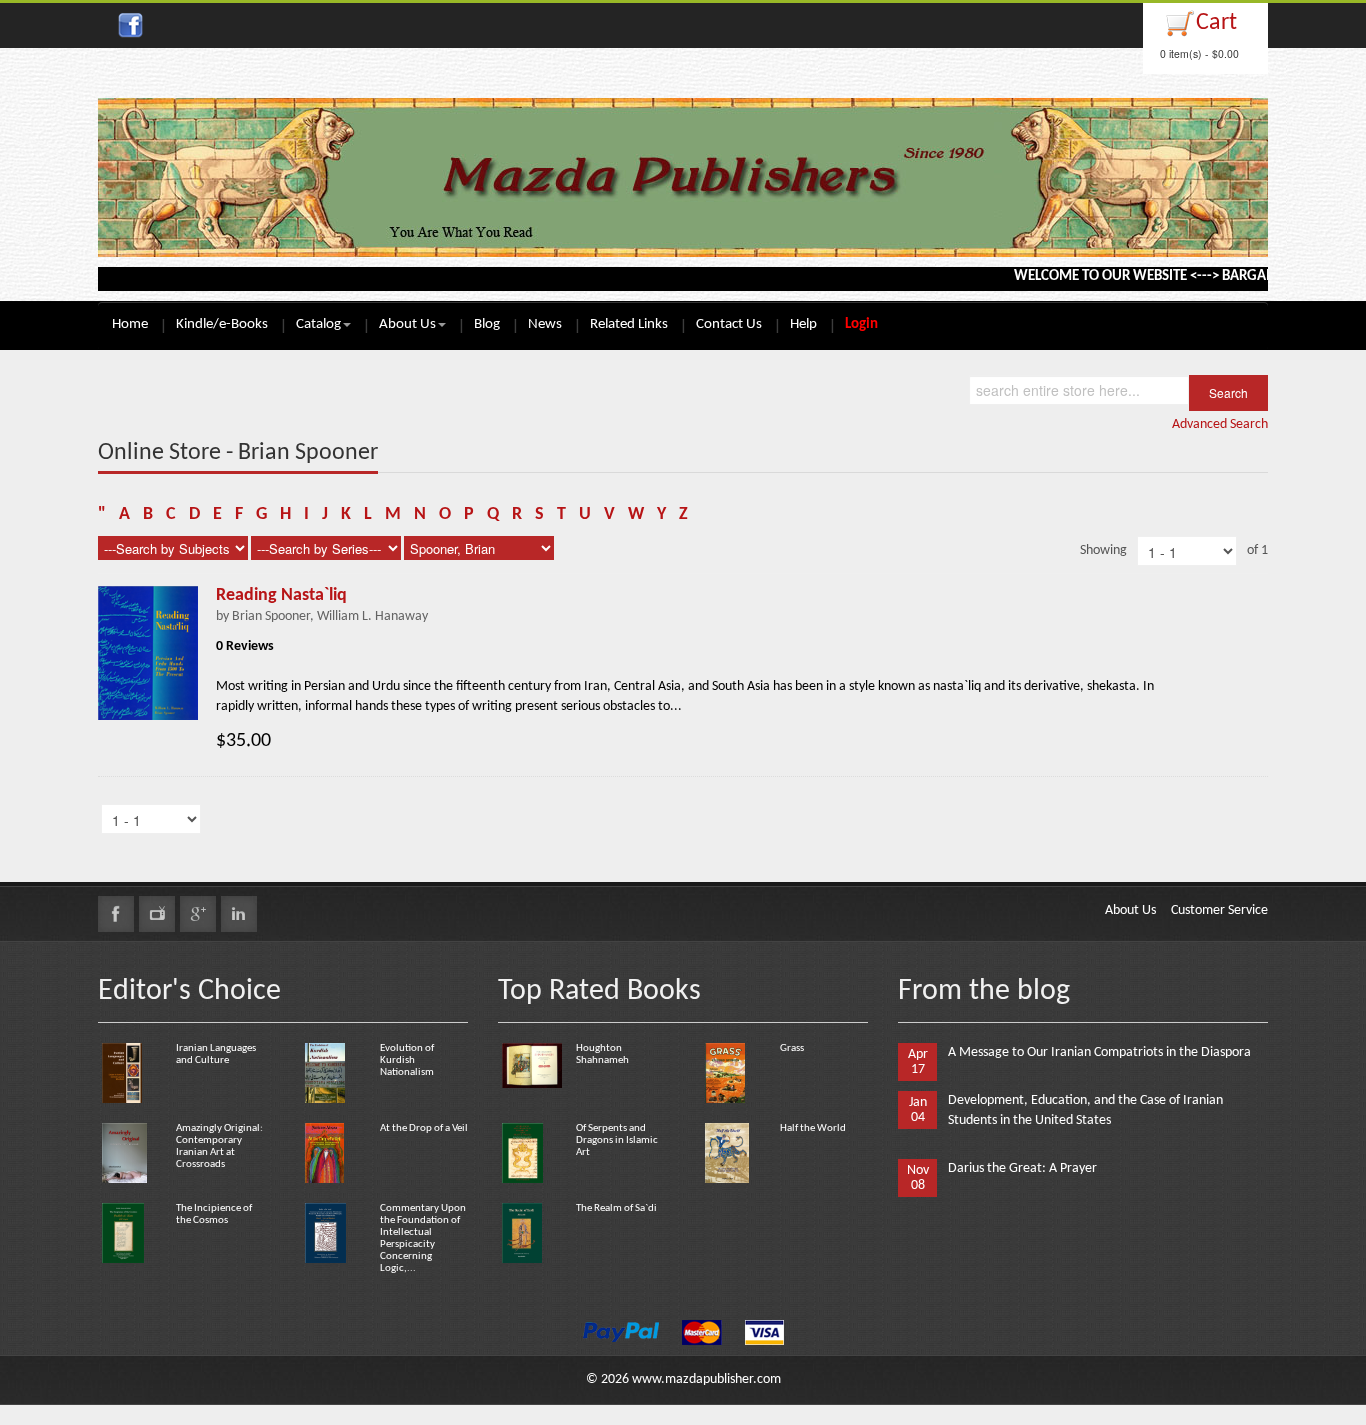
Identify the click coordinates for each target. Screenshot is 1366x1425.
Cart (1216, 23)
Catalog (318, 324)
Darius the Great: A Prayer (1022, 1168)
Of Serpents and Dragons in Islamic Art (617, 1140)
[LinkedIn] (239, 914)
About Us (407, 324)
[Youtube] (157, 914)
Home (130, 324)
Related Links (629, 324)
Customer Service (1219, 910)
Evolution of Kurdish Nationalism (407, 1060)
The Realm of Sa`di (616, 1208)
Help (803, 324)
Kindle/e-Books (222, 324)
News (545, 324)
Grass (792, 1048)
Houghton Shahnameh (602, 1054)
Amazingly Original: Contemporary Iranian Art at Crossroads (219, 1146)
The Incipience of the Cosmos (214, 1214)
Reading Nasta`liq (281, 595)
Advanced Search (1220, 424)
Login (861, 324)
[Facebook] (116, 914)
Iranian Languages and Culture (216, 1054)
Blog (487, 324)
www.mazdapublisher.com (706, 1379)
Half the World (813, 1128)
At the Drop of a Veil (424, 1128)
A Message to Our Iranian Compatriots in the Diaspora (1099, 1052)
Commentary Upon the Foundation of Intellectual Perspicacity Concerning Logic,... (423, 1238)
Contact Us (729, 324)
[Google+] (198, 914)
